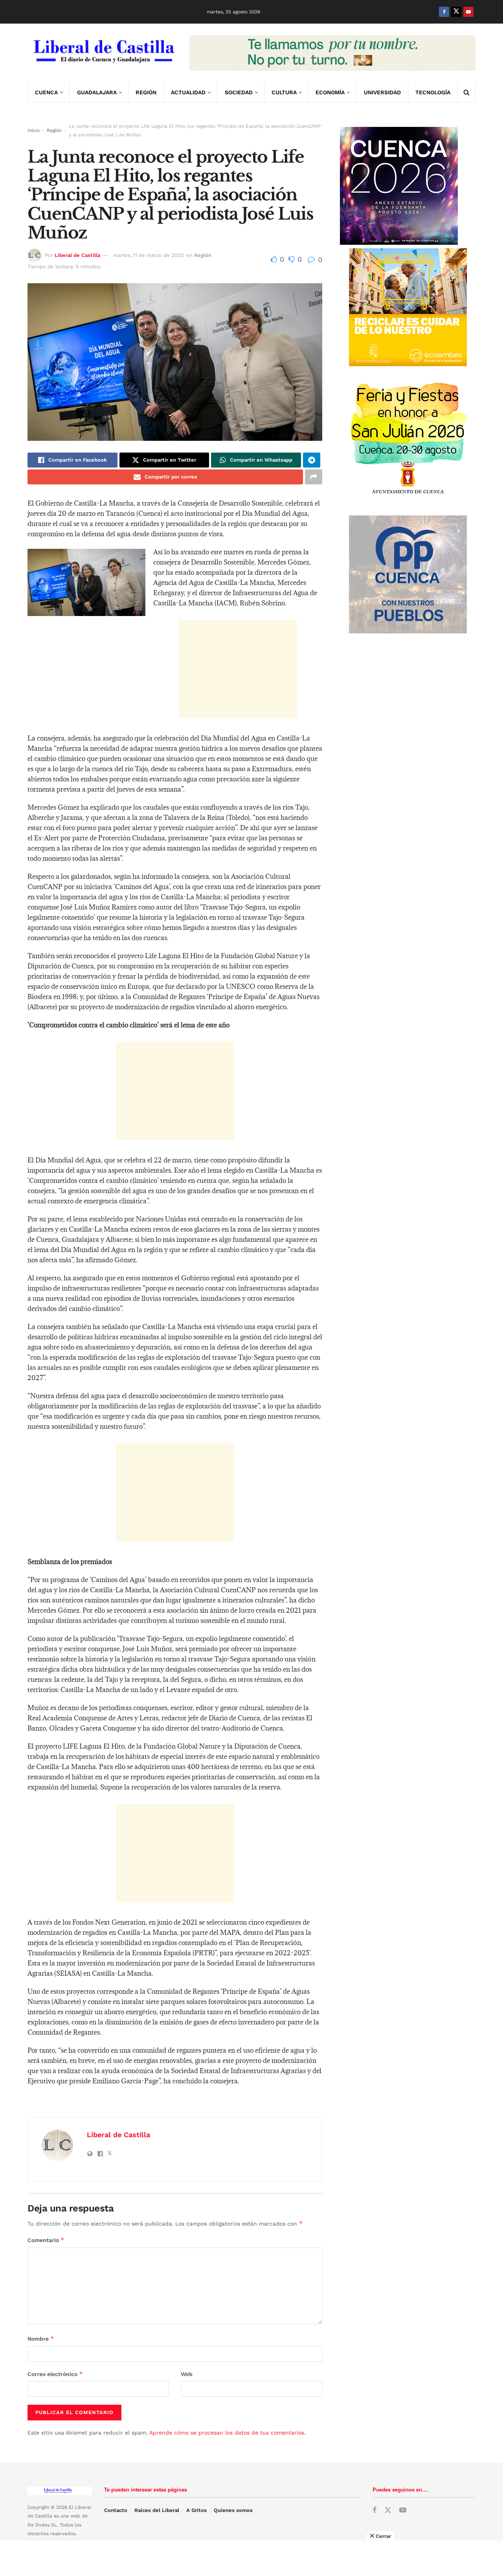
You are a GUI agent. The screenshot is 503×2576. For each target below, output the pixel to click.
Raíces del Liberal (157, 2510)
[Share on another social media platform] (314, 477)
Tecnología (433, 92)
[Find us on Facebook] (444, 12)
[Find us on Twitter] (456, 12)
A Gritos (196, 2510)
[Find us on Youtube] (468, 12)
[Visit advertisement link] (332, 53)
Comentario (46, 2240)
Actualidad (188, 92)
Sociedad (239, 92)
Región (146, 92)
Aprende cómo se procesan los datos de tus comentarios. (228, 2433)
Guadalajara (97, 92)
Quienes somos (233, 2510)
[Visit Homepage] (103, 53)
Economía (330, 92)
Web (187, 2374)
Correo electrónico (55, 2374)
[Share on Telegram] (312, 460)
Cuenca (46, 92)
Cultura (284, 92)
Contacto (116, 2510)
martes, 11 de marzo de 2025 (149, 255)
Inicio (34, 130)
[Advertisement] (238, 669)
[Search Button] (466, 92)
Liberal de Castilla (77, 255)
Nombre (41, 2339)
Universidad (382, 92)
